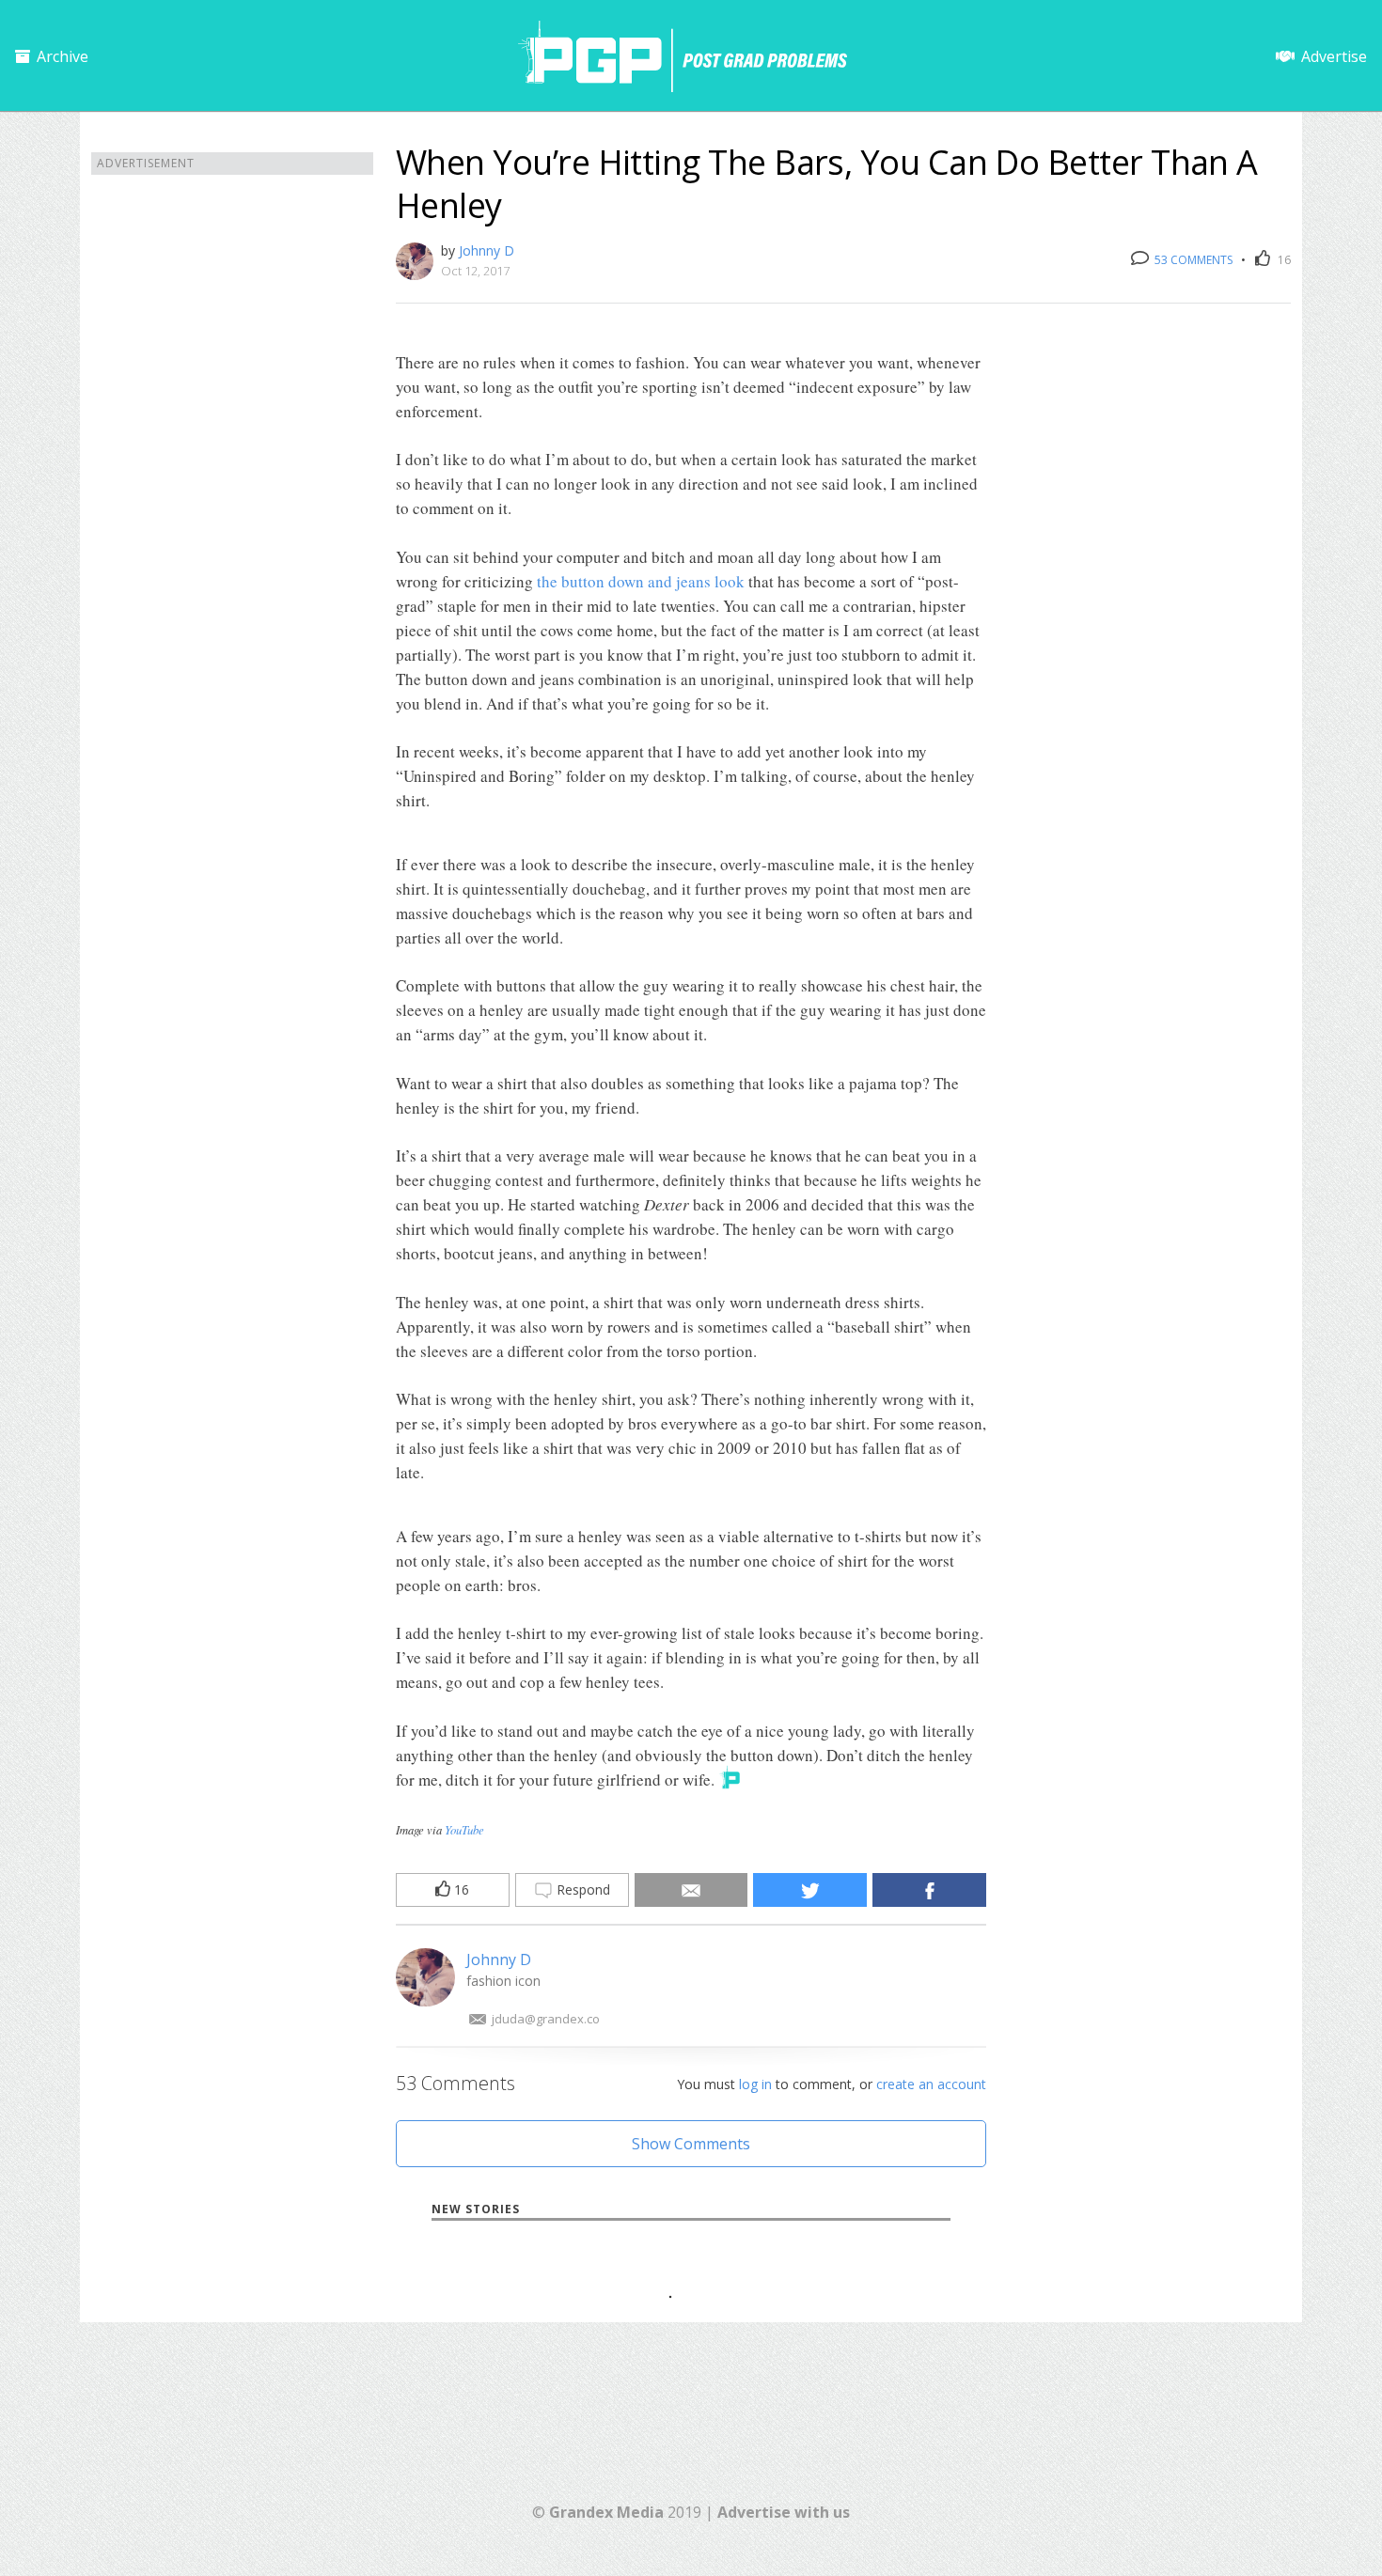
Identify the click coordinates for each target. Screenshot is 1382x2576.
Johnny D (487, 250)
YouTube (464, 1829)
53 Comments (1192, 260)
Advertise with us (784, 2512)
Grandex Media (606, 2512)
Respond (581, 1889)
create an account (931, 2084)
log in (755, 2084)
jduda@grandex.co (546, 2019)
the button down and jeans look (641, 581)
